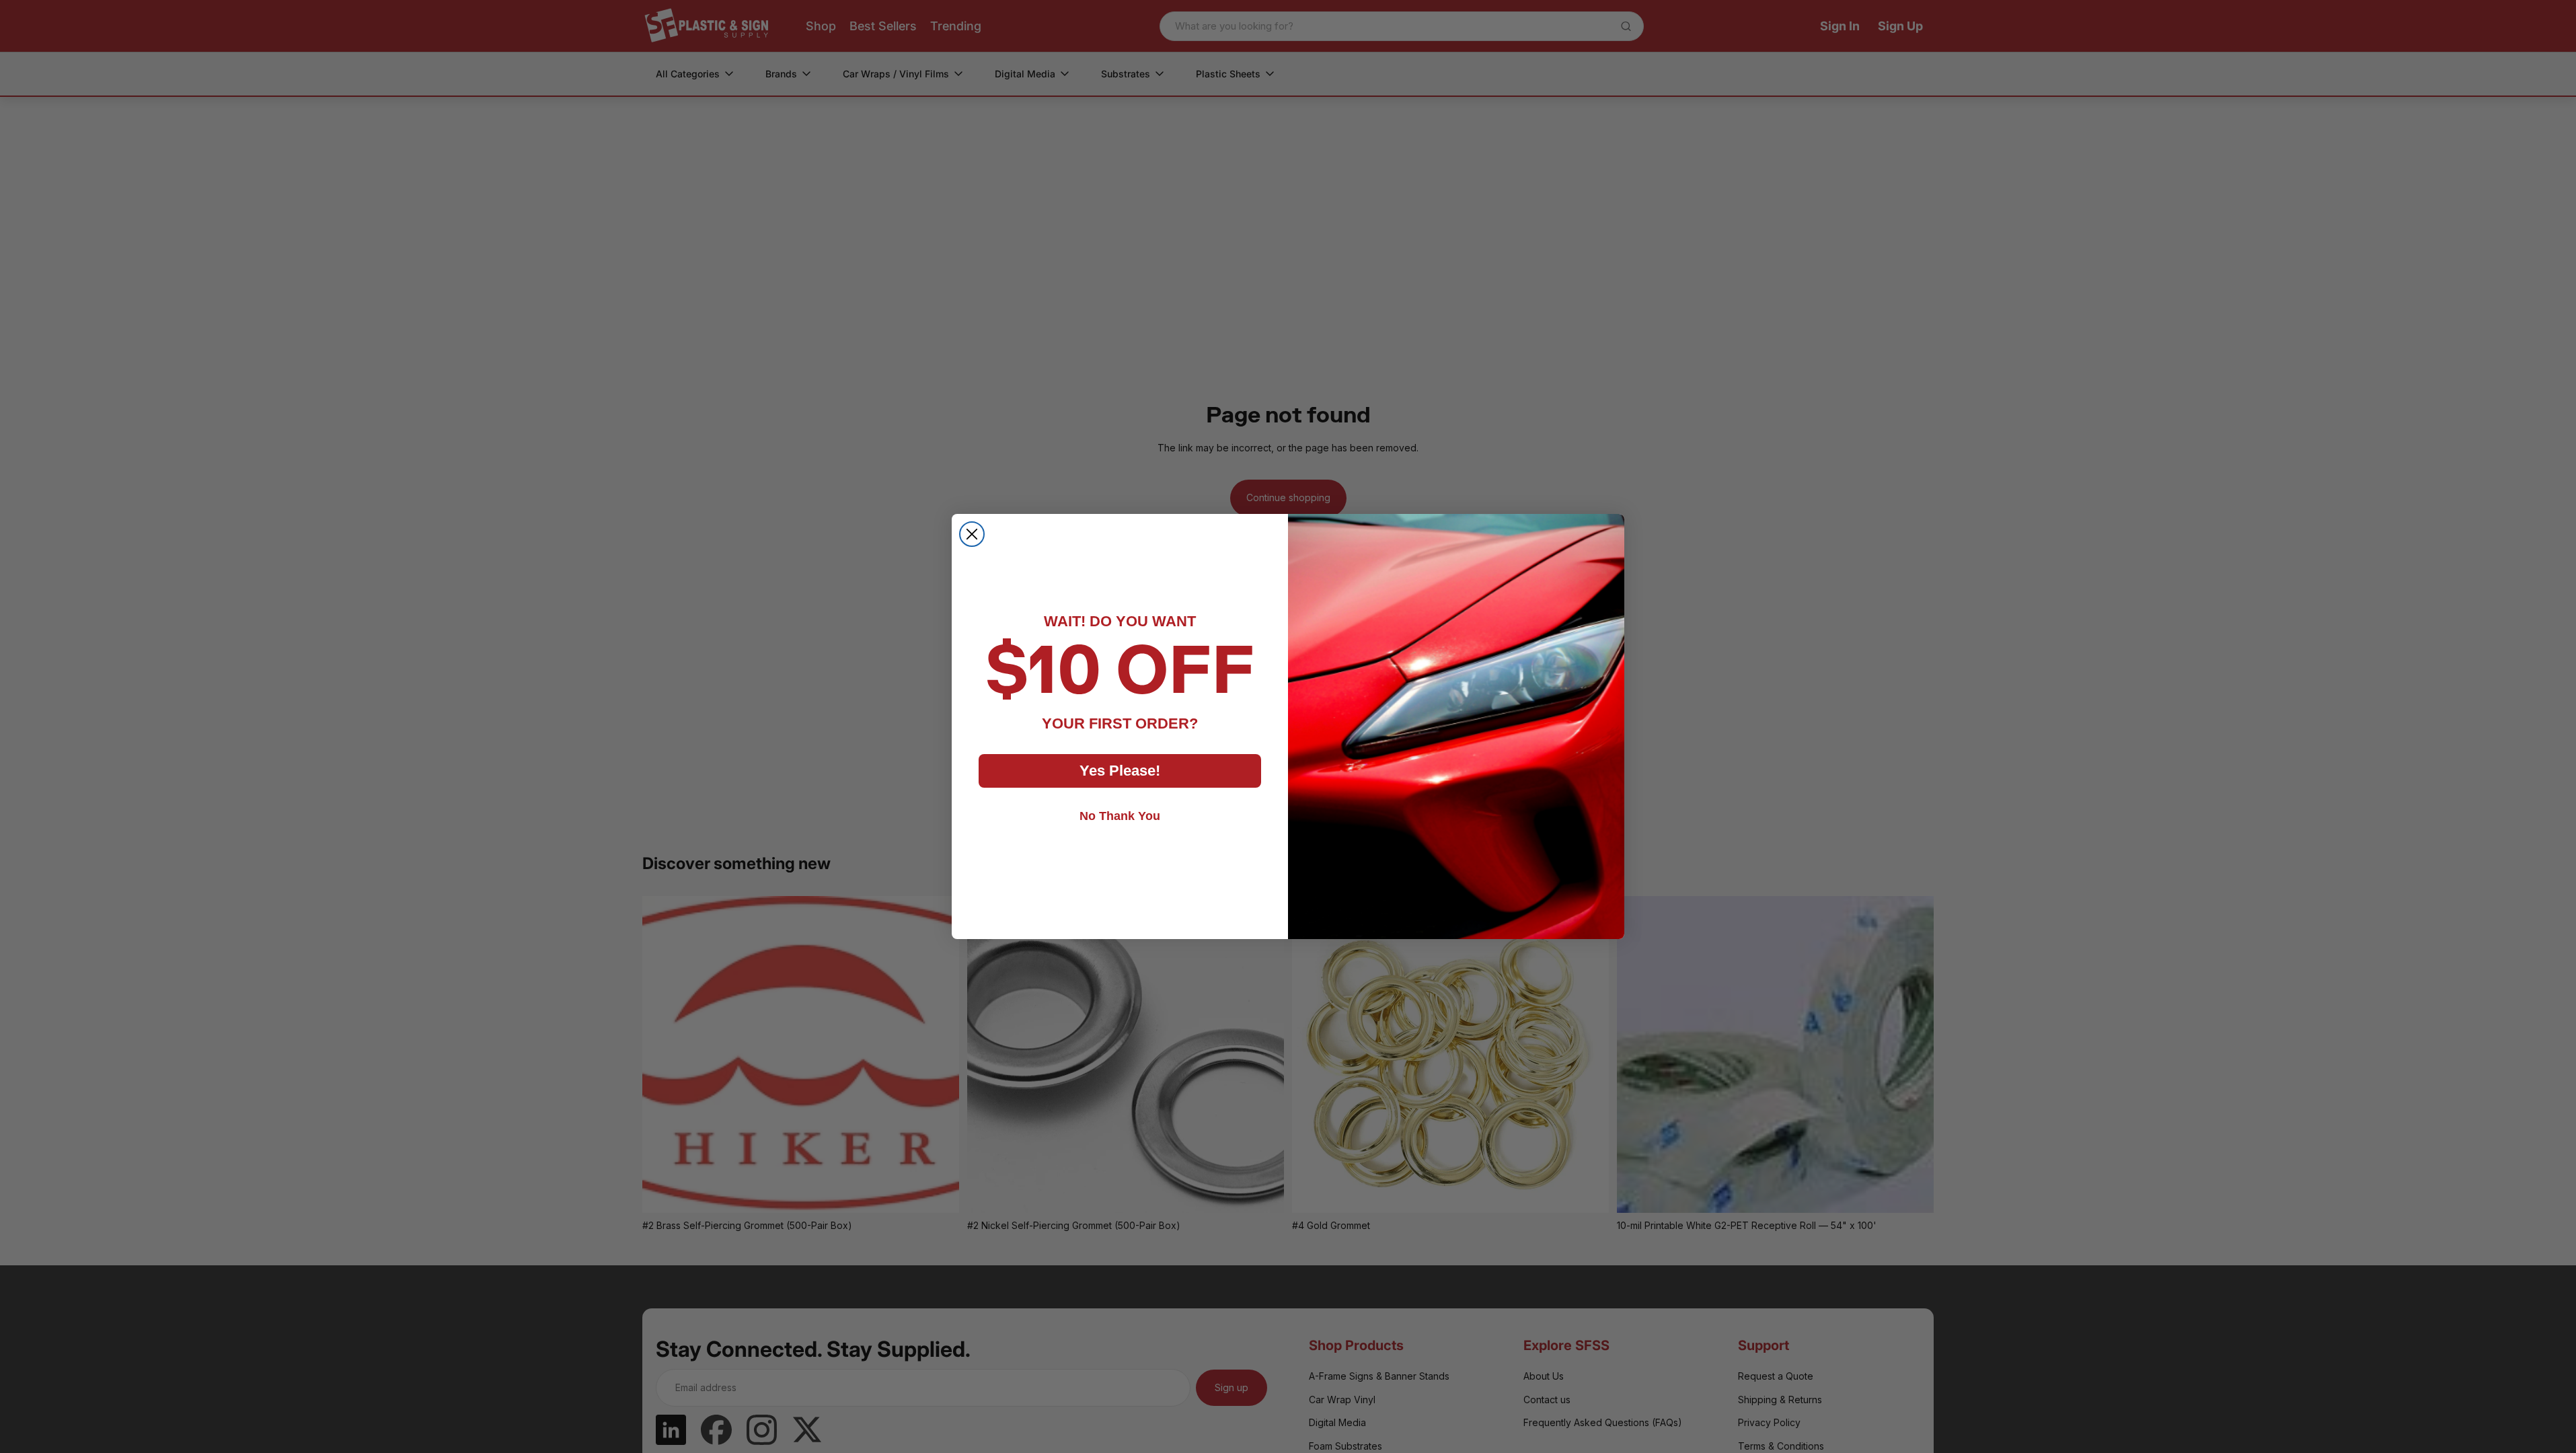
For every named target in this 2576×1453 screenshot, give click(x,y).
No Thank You (1120, 816)
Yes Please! (1120, 771)
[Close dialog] (972, 534)
